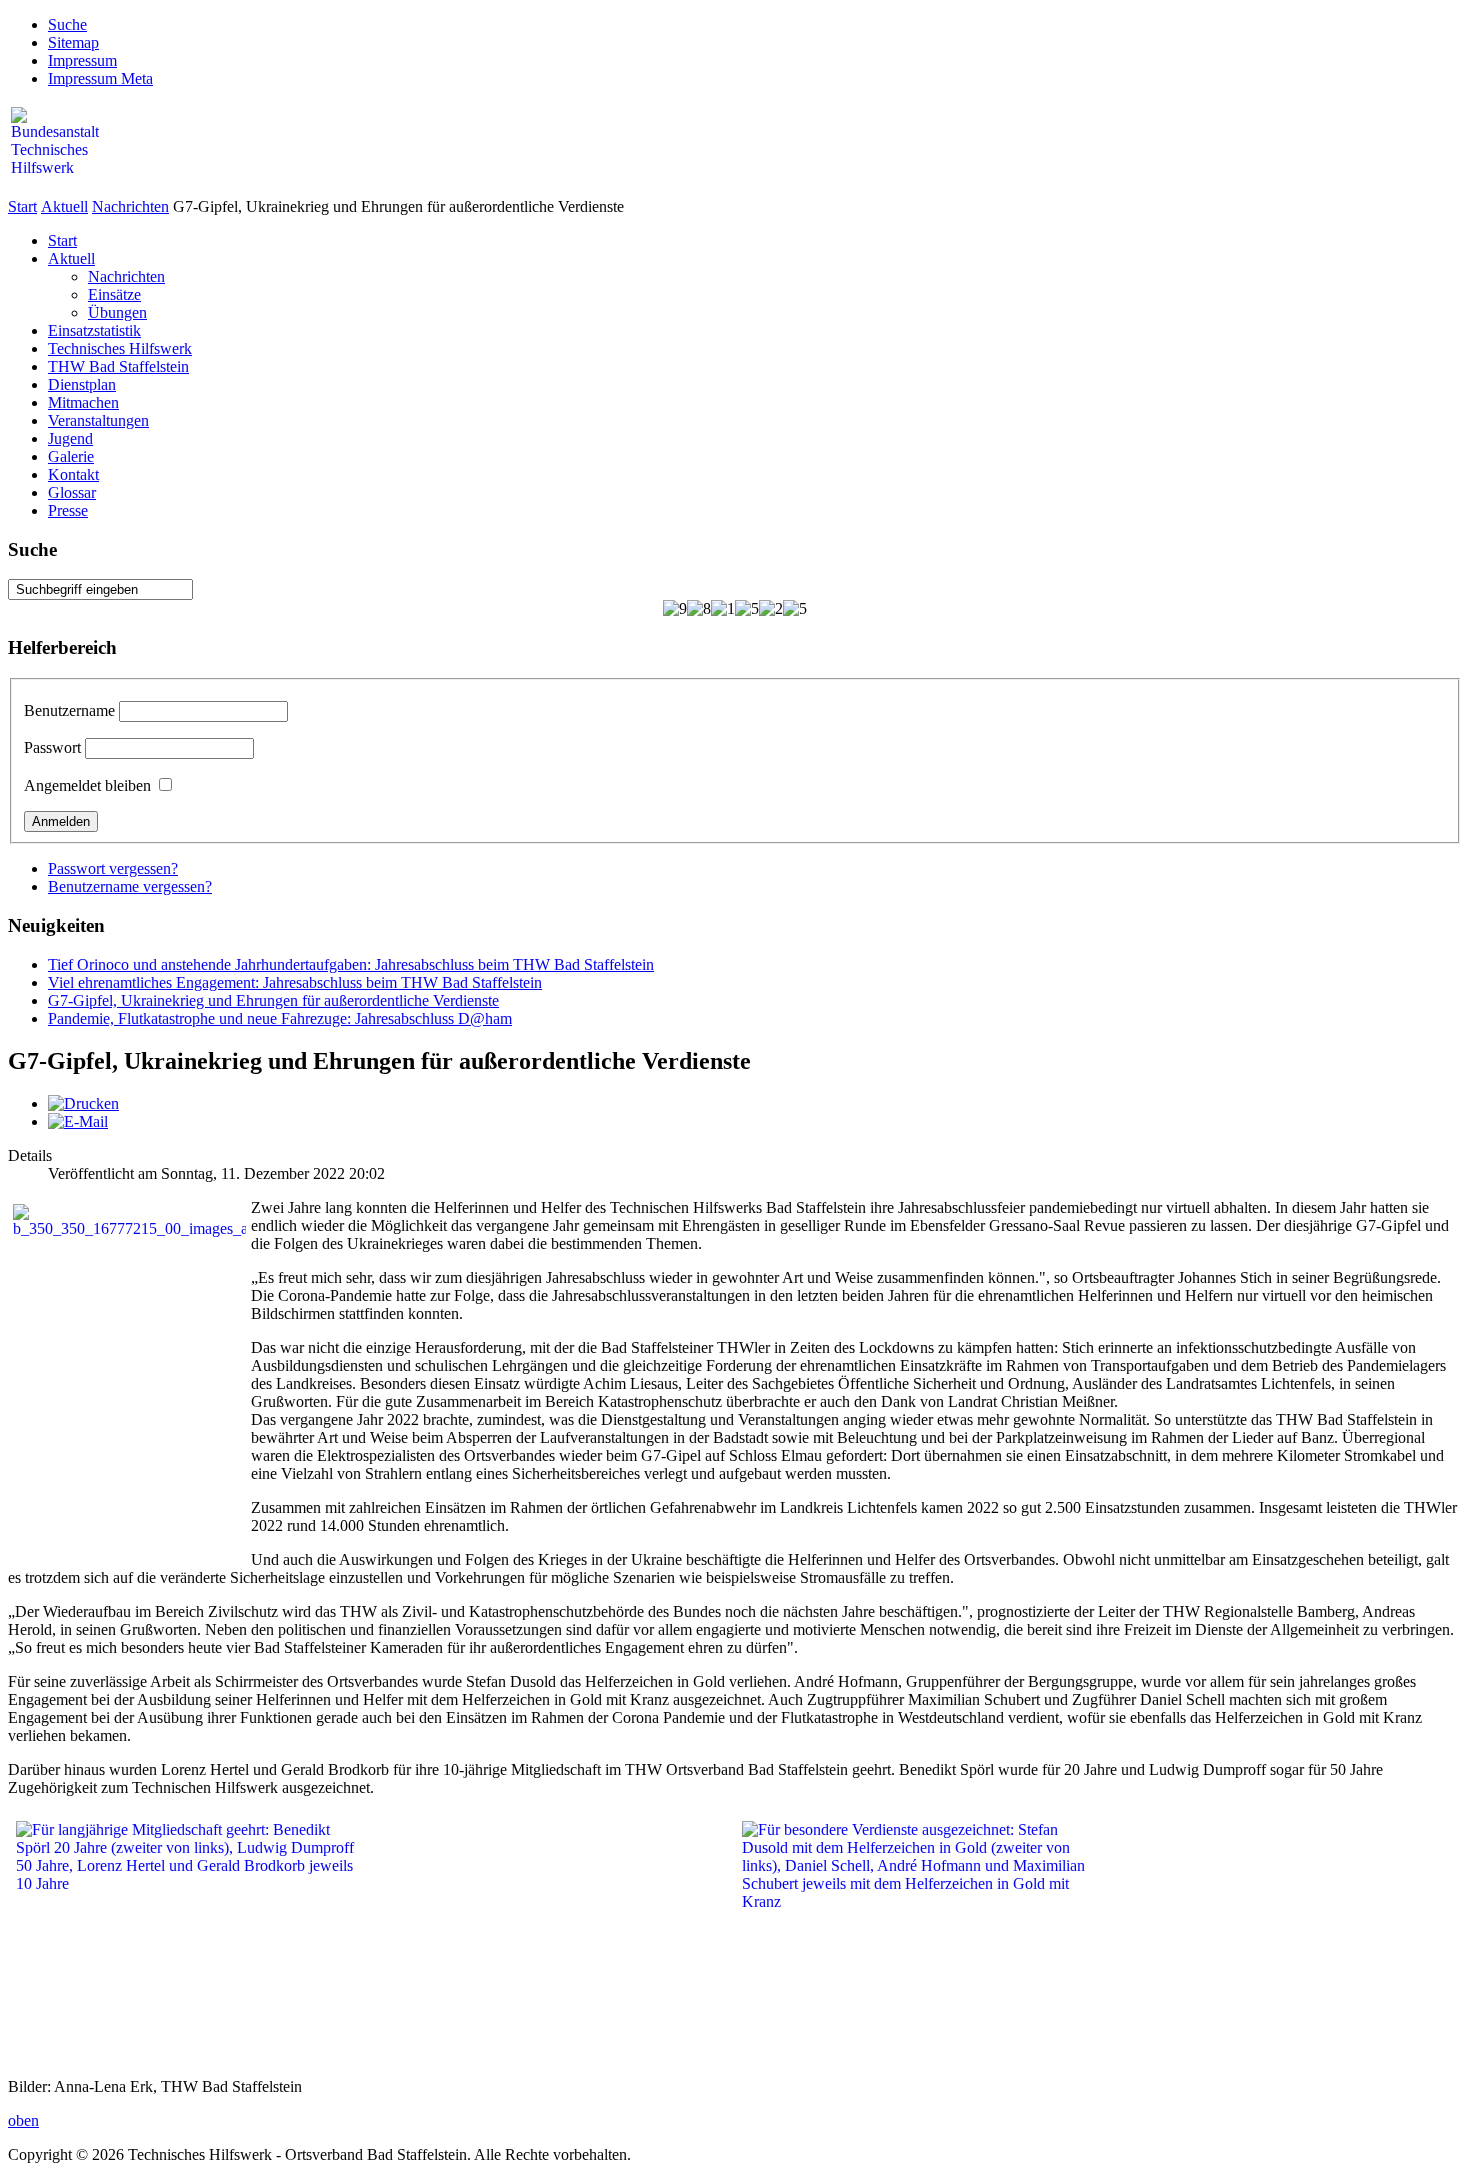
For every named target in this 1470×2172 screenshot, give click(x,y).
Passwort (52, 747)
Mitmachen (83, 402)
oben (23, 2120)
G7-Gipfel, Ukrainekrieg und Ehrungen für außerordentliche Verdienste (273, 1000)
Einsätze (114, 294)
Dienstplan (82, 384)
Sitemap (73, 42)
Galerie (71, 456)
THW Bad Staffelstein (118, 366)
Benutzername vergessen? (130, 886)
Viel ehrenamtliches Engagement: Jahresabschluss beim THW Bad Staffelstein (295, 982)
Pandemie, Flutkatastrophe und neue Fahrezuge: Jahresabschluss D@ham (280, 1018)
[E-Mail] (78, 1121)
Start (22, 206)
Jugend (70, 438)
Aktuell (64, 206)
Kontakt (73, 474)
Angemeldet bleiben (87, 785)
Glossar (72, 492)
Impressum (82, 60)
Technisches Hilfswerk (120, 348)
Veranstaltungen (98, 420)
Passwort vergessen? (113, 868)
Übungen (117, 312)
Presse (68, 510)
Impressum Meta (100, 78)
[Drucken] (83, 1103)
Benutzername (69, 710)
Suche (67, 24)
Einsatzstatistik (94, 330)
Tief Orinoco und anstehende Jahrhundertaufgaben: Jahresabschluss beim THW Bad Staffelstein (351, 964)
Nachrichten (130, 206)
